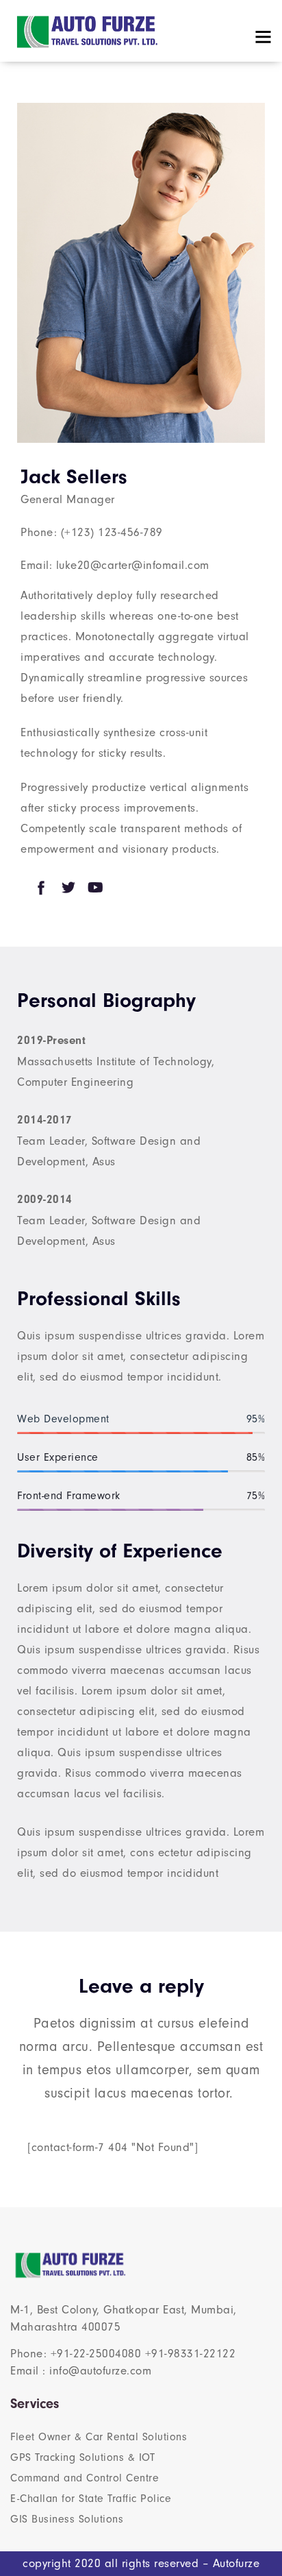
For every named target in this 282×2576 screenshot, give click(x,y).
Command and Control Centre (85, 2478)
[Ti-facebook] (41, 888)
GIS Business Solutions (67, 2519)
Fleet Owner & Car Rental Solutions (99, 2437)
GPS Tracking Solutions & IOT (82, 2457)
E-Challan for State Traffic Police (91, 2499)
